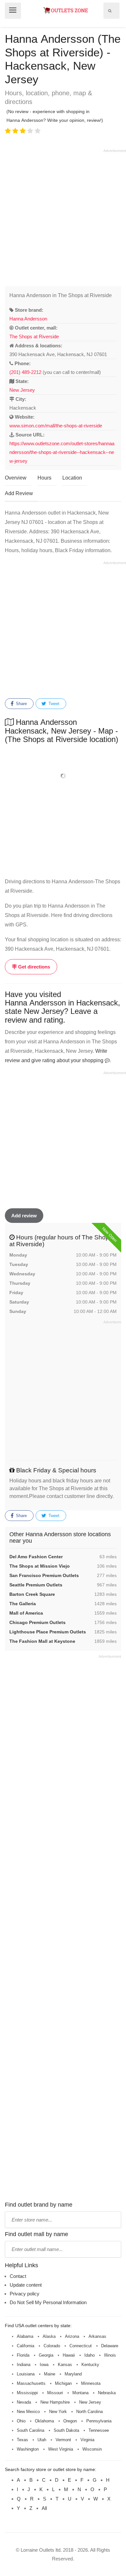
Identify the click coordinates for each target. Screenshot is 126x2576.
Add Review (19, 493)
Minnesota (91, 2383)
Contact (18, 2276)
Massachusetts (31, 2383)
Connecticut (81, 2346)
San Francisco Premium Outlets (44, 1575)
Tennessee (99, 2430)
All (44, 2508)
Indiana (24, 2365)
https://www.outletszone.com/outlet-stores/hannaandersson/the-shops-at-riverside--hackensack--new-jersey (62, 452)
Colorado (52, 2346)
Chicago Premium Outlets (37, 1622)
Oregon (70, 2421)
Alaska (49, 2336)
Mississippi (27, 2393)
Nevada (24, 2402)
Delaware (110, 2346)
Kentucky (90, 2365)
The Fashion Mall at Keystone (42, 1641)
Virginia (87, 2440)
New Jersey (22, 390)
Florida (23, 2355)
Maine (50, 2374)
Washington (28, 2449)
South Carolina (31, 2430)
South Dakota (66, 2430)
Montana (80, 2393)
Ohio (21, 2421)
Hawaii (69, 2355)
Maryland (73, 2374)
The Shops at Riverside (34, 337)
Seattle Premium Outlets (36, 1585)
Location (72, 478)
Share (21, 704)
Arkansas (97, 2336)
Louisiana (26, 2374)
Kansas (65, 2365)
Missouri (55, 2393)
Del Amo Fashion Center (36, 1557)
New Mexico (28, 2412)
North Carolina (89, 2412)
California (26, 2346)
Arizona (72, 2336)
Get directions (33, 967)
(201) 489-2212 (25, 372)
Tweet (53, 704)
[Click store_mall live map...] (63, 776)
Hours (44, 478)
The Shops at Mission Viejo (40, 1566)
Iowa (44, 2365)
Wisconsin (92, 2449)
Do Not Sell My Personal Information (48, 2302)
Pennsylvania (99, 2421)
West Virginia (61, 2449)
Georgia (46, 2355)
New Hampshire (55, 2402)
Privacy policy (25, 2294)
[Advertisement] (63, 216)
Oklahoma (44, 2421)
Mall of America (26, 1613)
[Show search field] (110, 11)
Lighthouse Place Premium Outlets (48, 1632)
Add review (24, 1216)
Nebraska (107, 2393)
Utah (42, 2440)
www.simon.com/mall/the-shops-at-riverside (56, 426)
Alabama (25, 2336)
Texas (22, 2440)
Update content (26, 2285)
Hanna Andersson (28, 319)
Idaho (89, 2355)
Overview (16, 478)
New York (58, 2412)
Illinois (110, 2355)
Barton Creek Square (32, 1594)
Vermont (63, 2440)
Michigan (63, 2383)
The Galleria (23, 1604)
